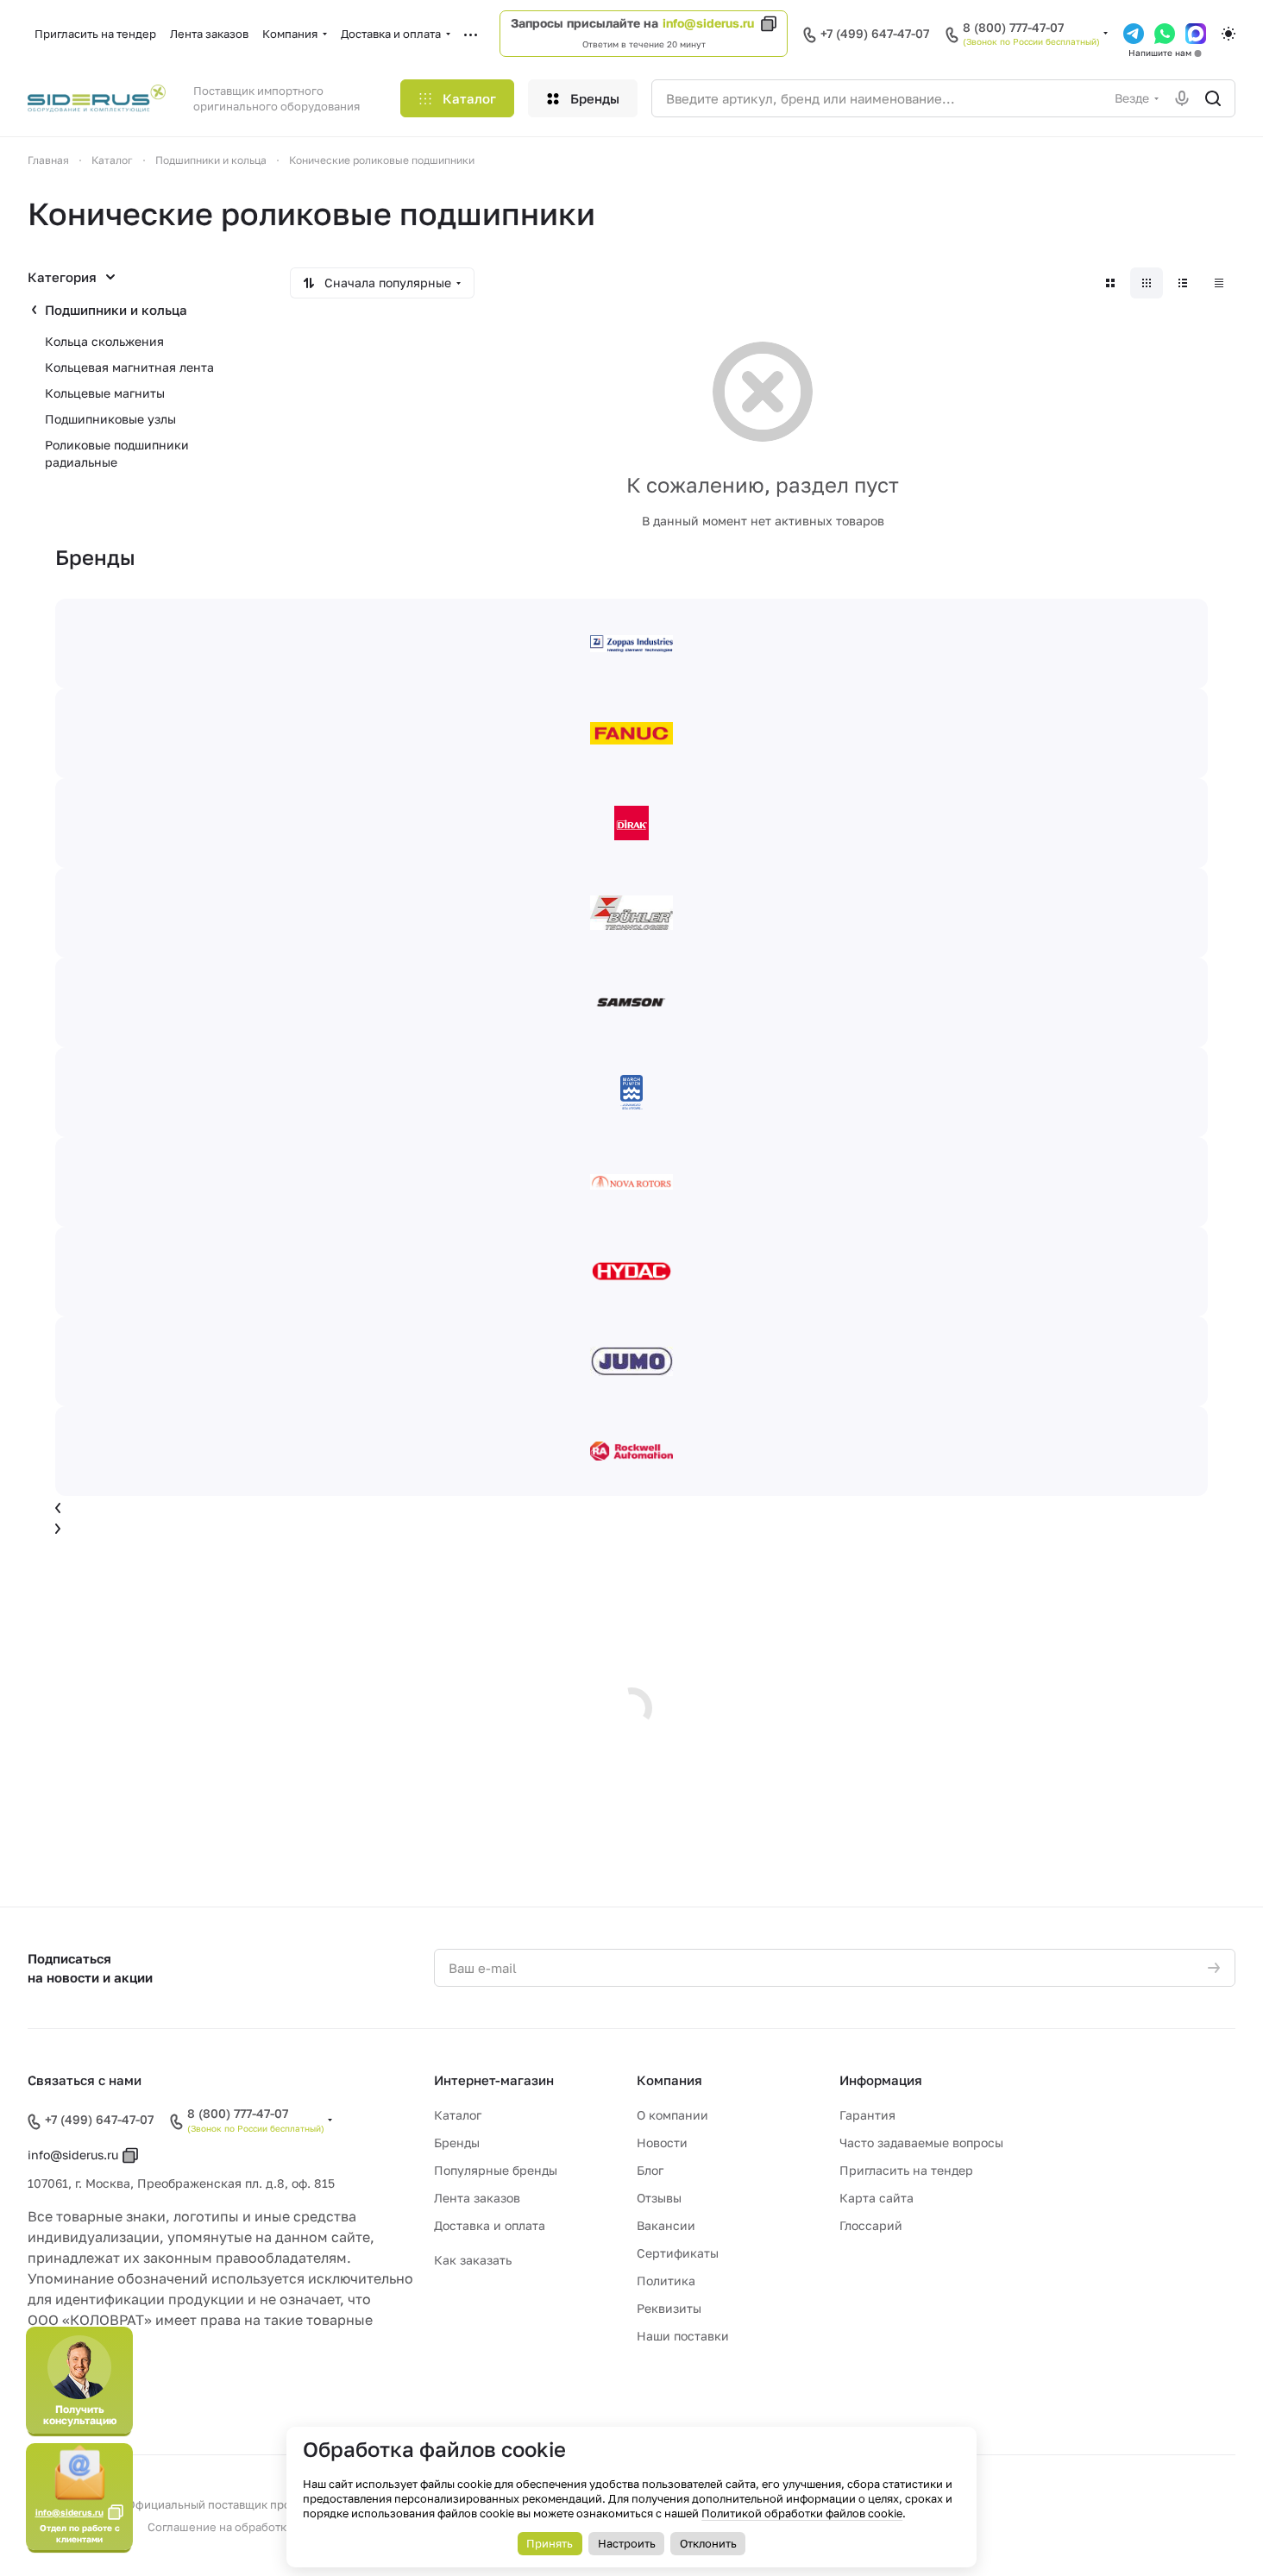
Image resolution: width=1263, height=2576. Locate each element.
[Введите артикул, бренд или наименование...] (1213, 98)
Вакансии (666, 2225)
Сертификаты (678, 2253)
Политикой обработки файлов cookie (802, 2513)
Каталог (458, 2115)
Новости (662, 2142)
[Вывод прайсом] (1219, 283)
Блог (650, 2170)
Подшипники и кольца (116, 310)
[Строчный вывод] (1183, 283)
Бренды (457, 2142)
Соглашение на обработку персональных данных (283, 2527)
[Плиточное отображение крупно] (1110, 283)
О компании (672, 2115)
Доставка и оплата (490, 2225)
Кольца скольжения (104, 341)
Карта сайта (877, 2198)
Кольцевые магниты (105, 393)
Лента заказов (477, 2198)
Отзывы (659, 2198)
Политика (666, 2281)
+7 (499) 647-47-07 (875, 33)
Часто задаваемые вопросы (921, 2142)
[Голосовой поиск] (1182, 98)
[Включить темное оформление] (1228, 34)
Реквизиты (669, 2308)
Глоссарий (871, 2225)
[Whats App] (1165, 34)
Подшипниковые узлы (110, 419)
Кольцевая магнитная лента (129, 367)
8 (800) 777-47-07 (1013, 28)
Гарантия (867, 2115)
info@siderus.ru (708, 23)
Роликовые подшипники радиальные (117, 453)
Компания (669, 2080)
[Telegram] (1134, 34)
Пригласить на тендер (906, 2170)
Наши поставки (683, 2336)
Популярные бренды (496, 2170)
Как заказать (473, 2260)
